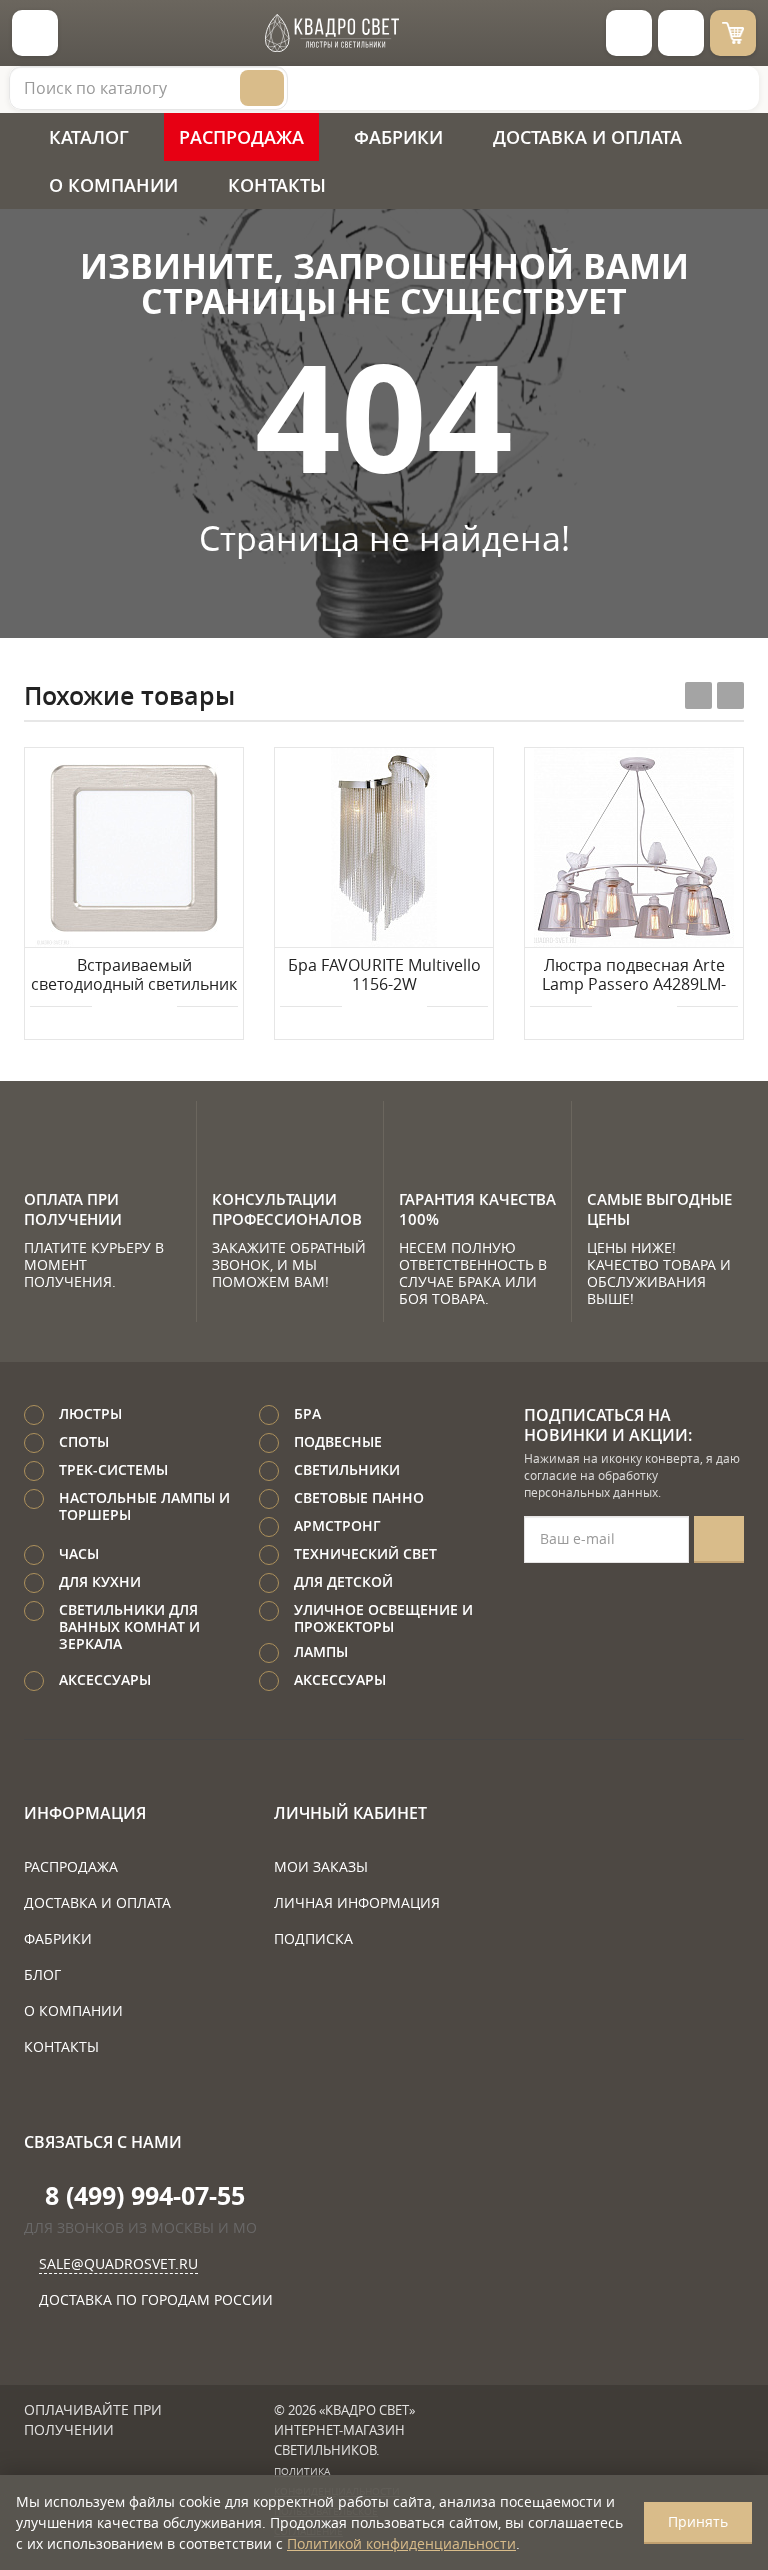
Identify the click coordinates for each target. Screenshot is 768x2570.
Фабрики (398, 137)
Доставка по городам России (156, 2299)
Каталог (89, 137)
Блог (42, 1974)
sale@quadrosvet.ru (118, 2263)
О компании (113, 185)
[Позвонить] (681, 33)
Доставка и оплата (587, 137)
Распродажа (241, 137)
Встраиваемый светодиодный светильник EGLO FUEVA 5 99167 (134, 976)
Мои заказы (321, 1866)
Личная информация (357, 1902)
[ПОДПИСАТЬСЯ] (719, 1539)
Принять (698, 2521)
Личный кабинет (350, 1813)
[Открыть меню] (35, 33)
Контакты (277, 185)
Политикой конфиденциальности (401, 2543)
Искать (262, 88)
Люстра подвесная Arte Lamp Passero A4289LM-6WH (634, 976)
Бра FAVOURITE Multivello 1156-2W (384, 975)
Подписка (313, 1938)
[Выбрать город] (629, 33)
